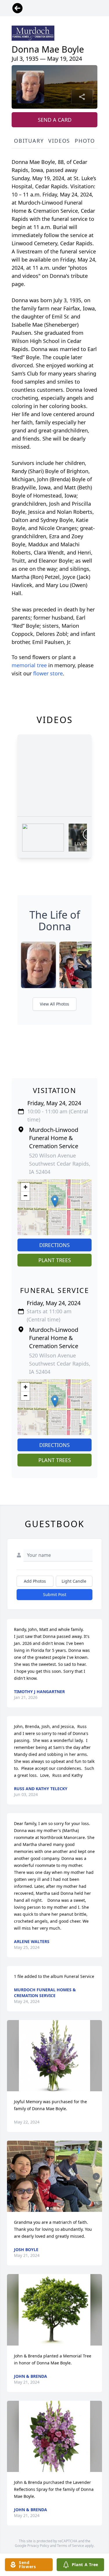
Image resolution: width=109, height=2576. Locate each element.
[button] (55, 1201)
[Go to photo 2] (51, 2208)
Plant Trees (55, 1260)
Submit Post (55, 1594)
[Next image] (96, 2176)
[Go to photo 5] (62, 2208)
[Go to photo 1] (48, 2208)
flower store (48, 673)
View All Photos (54, 1004)
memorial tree (29, 665)
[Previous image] (13, 2176)
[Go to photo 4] (58, 2208)
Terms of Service (70, 2546)
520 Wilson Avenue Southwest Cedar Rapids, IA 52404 (60, 1164)
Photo (85, 141)
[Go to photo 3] (55, 2208)
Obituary (29, 141)
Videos (59, 141)
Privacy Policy (38, 2546)
